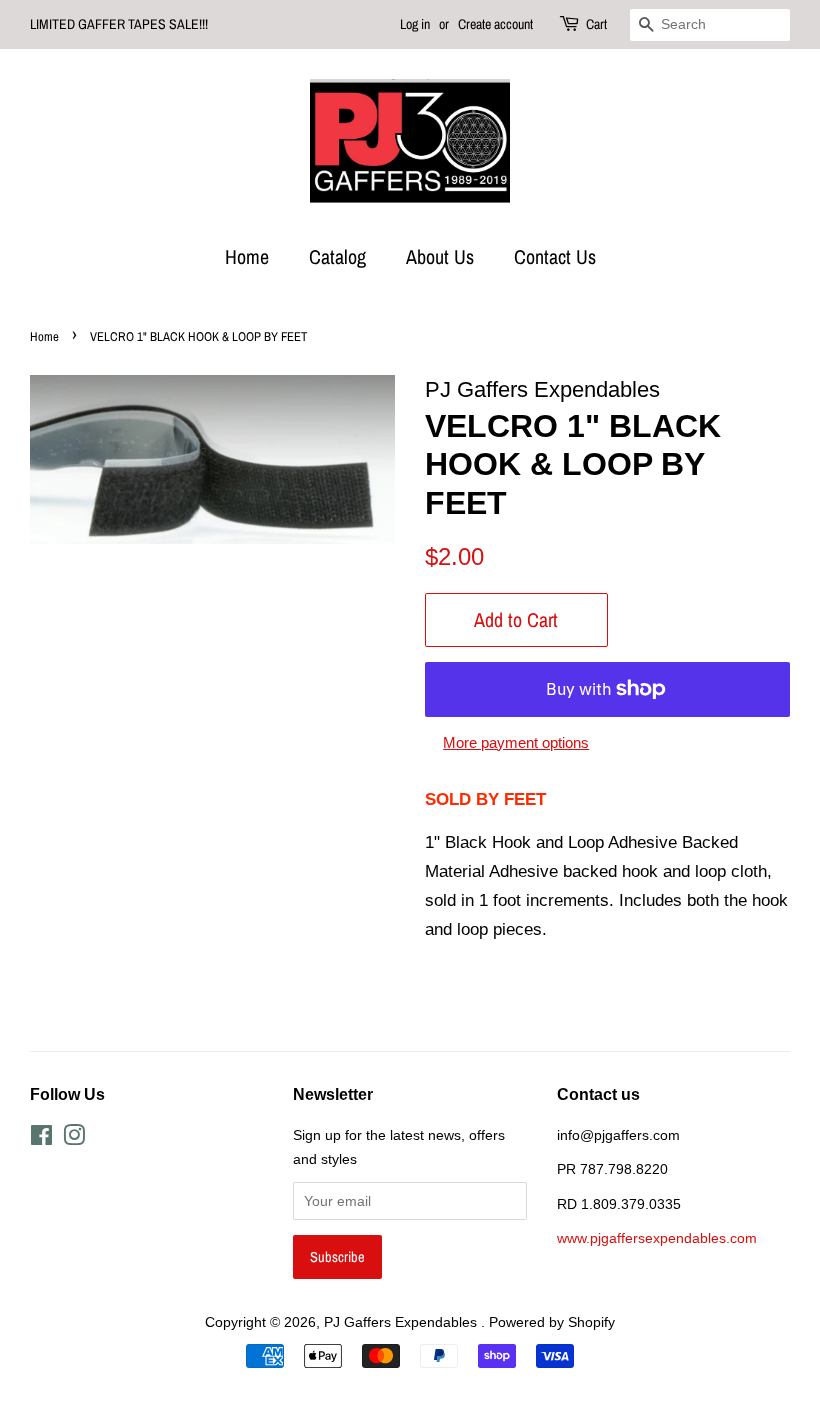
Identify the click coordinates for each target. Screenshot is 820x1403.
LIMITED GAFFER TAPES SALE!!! (119, 24)
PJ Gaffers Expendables (402, 1322)
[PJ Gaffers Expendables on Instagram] (74, 1139)
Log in (415, 24)
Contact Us (555, 256)
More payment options (516, 742)
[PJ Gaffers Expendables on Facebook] (41, 1139)
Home (247, 256)
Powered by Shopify (552, 1322)
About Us (440, 256)
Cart (596, 24)
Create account (495, 24)
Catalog (337, 256)
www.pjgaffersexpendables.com (657, 1238)
